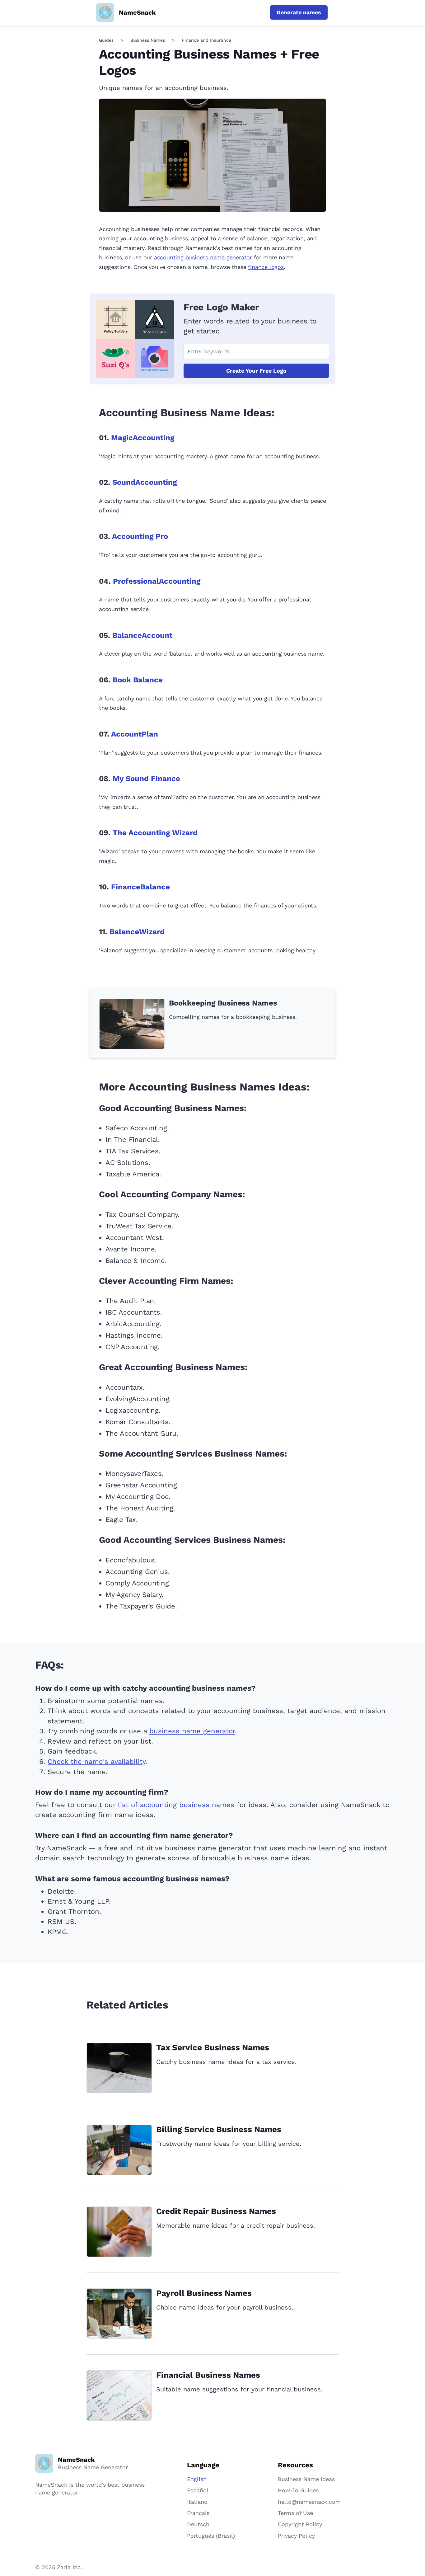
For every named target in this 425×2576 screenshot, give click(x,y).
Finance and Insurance (206, 40)
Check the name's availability (96, 1761)
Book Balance (138, 680)
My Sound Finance (146, 779)
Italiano (197, 2502)
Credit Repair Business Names (216, 2211)
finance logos (266, 267)
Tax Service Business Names (213, 2047)
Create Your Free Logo (256, 371)
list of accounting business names (176, 1805)
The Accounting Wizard (155, 833)
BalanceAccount (142, 635)
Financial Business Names (208, 2375)
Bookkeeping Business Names (223, 1003)
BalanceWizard (137, 932)
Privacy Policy (296, 2536)
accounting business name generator (203, 257)
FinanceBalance (140, 887)
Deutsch (198, 2524)
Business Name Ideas (306, 2479)
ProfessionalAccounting (157, 581)
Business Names (148, 40)
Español (198, 2490)
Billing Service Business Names (219, 2129)
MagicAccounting (143, 438)
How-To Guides (298, 2490)
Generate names (299, 12)
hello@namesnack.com (309, 2502)
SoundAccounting (145, 482)
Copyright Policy (300, 2524)
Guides (106, 40)
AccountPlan (135, 734)
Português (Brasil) (211, 2536)
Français (198, 2513)
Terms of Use (295, 2513)
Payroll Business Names (204, 2293)
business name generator (192, 1731)
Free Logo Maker (221, 307)
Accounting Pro (140, 536)
